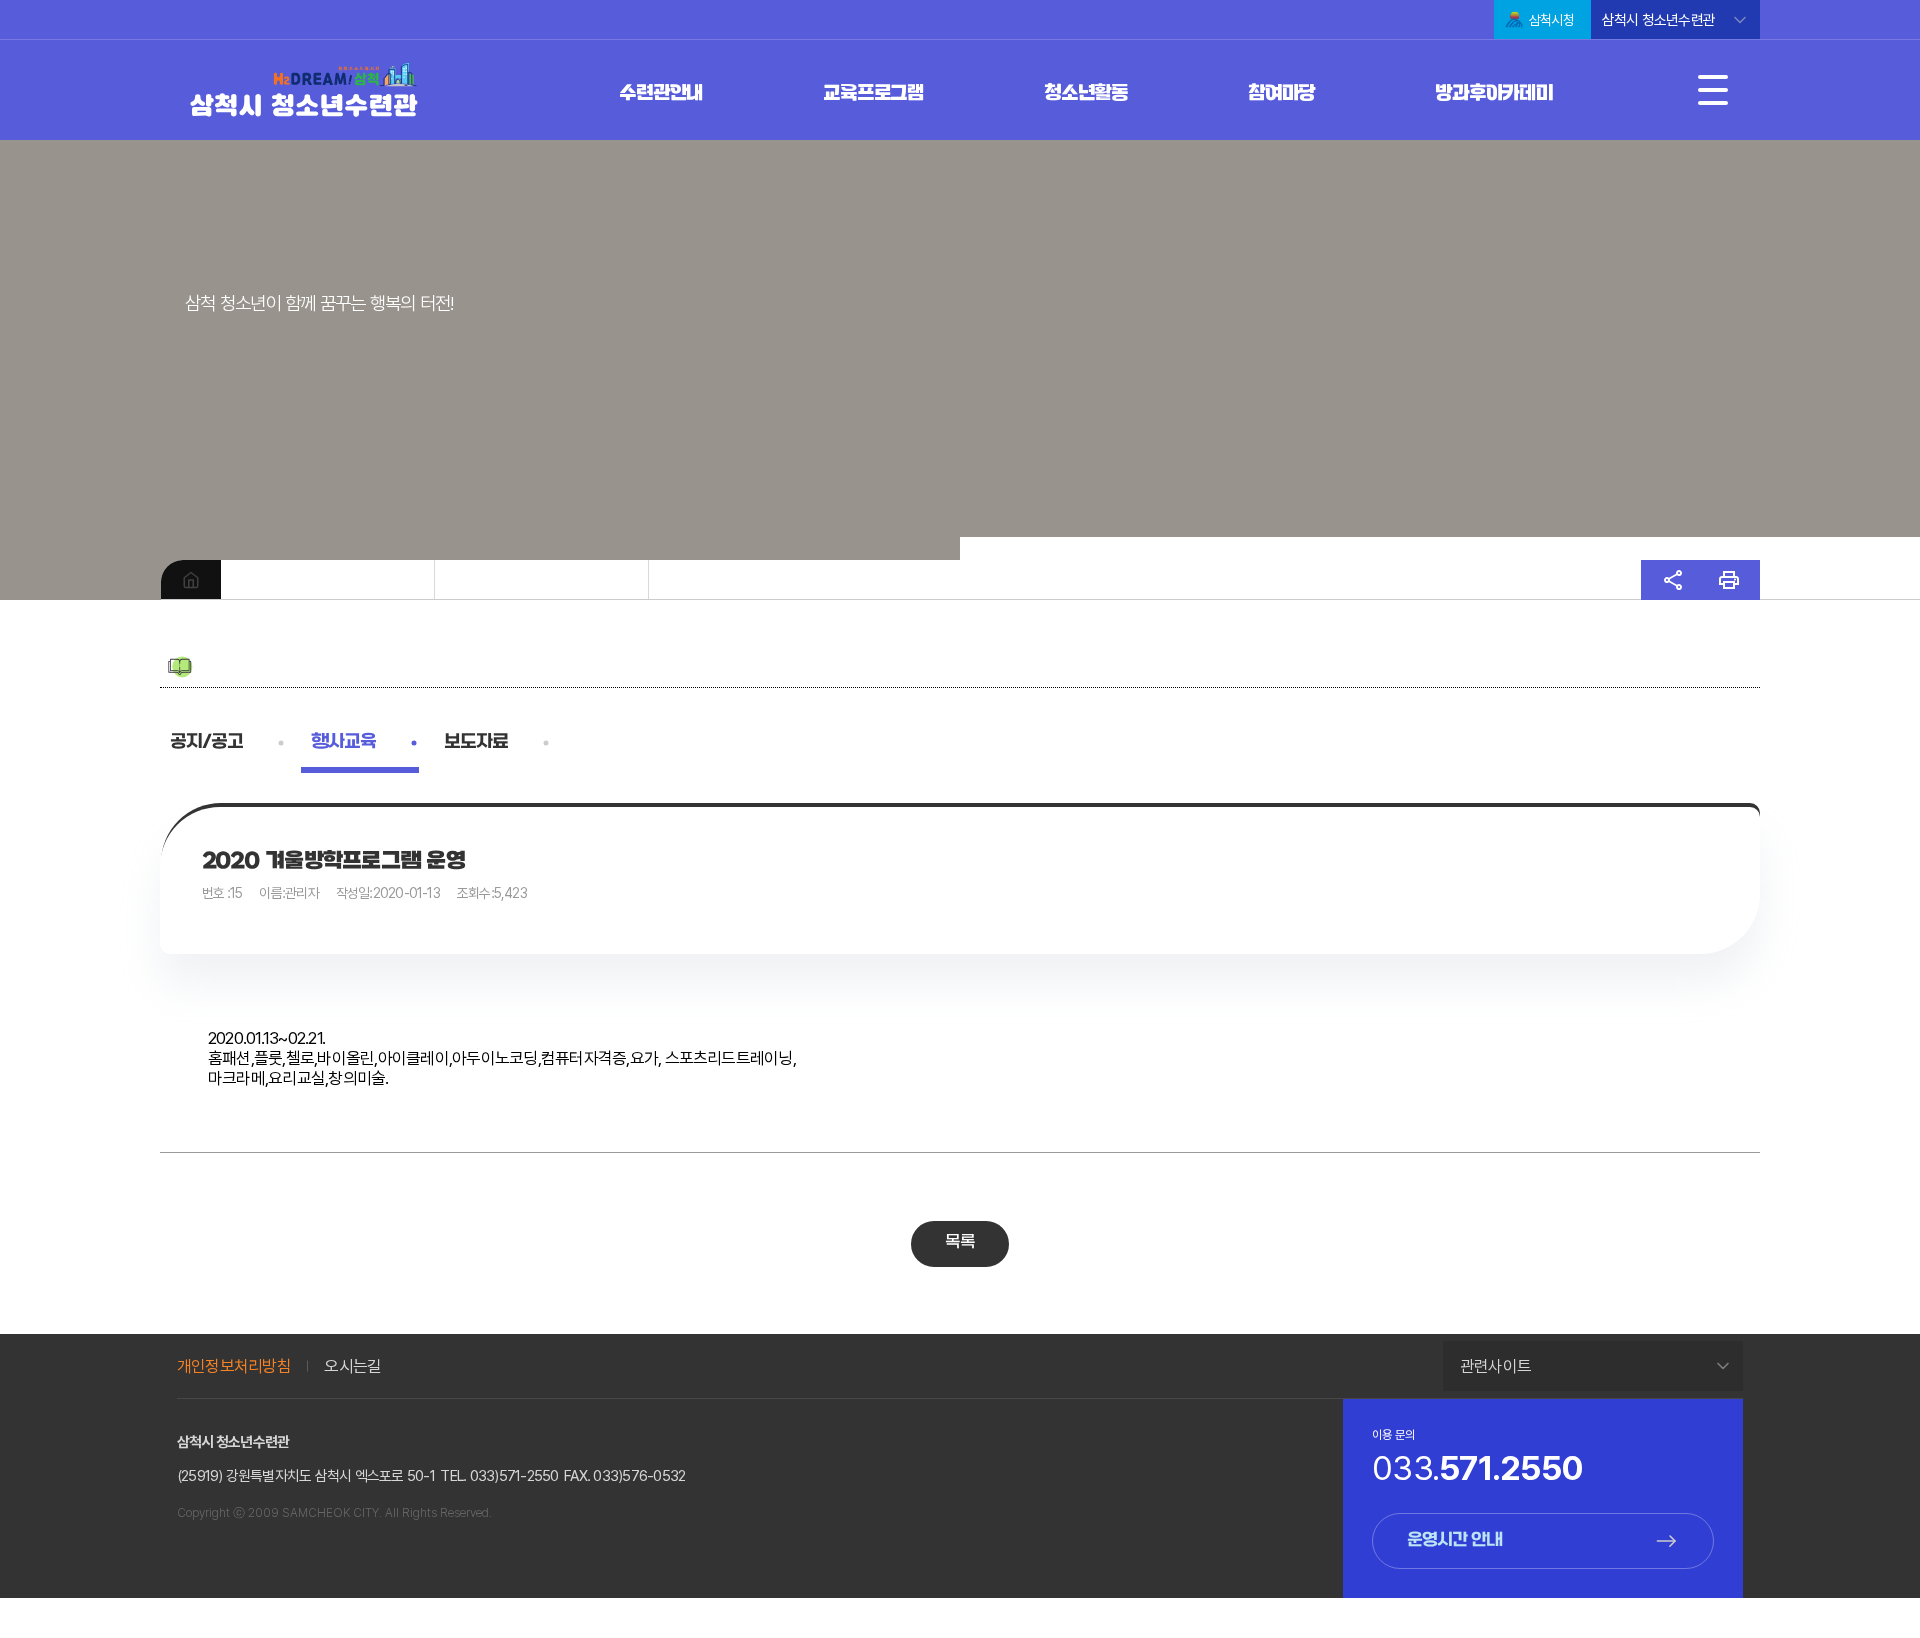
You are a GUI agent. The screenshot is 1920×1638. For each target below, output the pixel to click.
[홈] (191, 579)
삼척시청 (1551, 20)
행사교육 (343, 742)
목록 (960, 1243)
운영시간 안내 (1455, 1541)
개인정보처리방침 (234, 1366)
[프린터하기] (1729, 580)
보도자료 (476, 742)
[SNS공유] (1673, 580)
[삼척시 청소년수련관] (303, 92)
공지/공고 (206, 742)
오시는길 (352, 1366)
